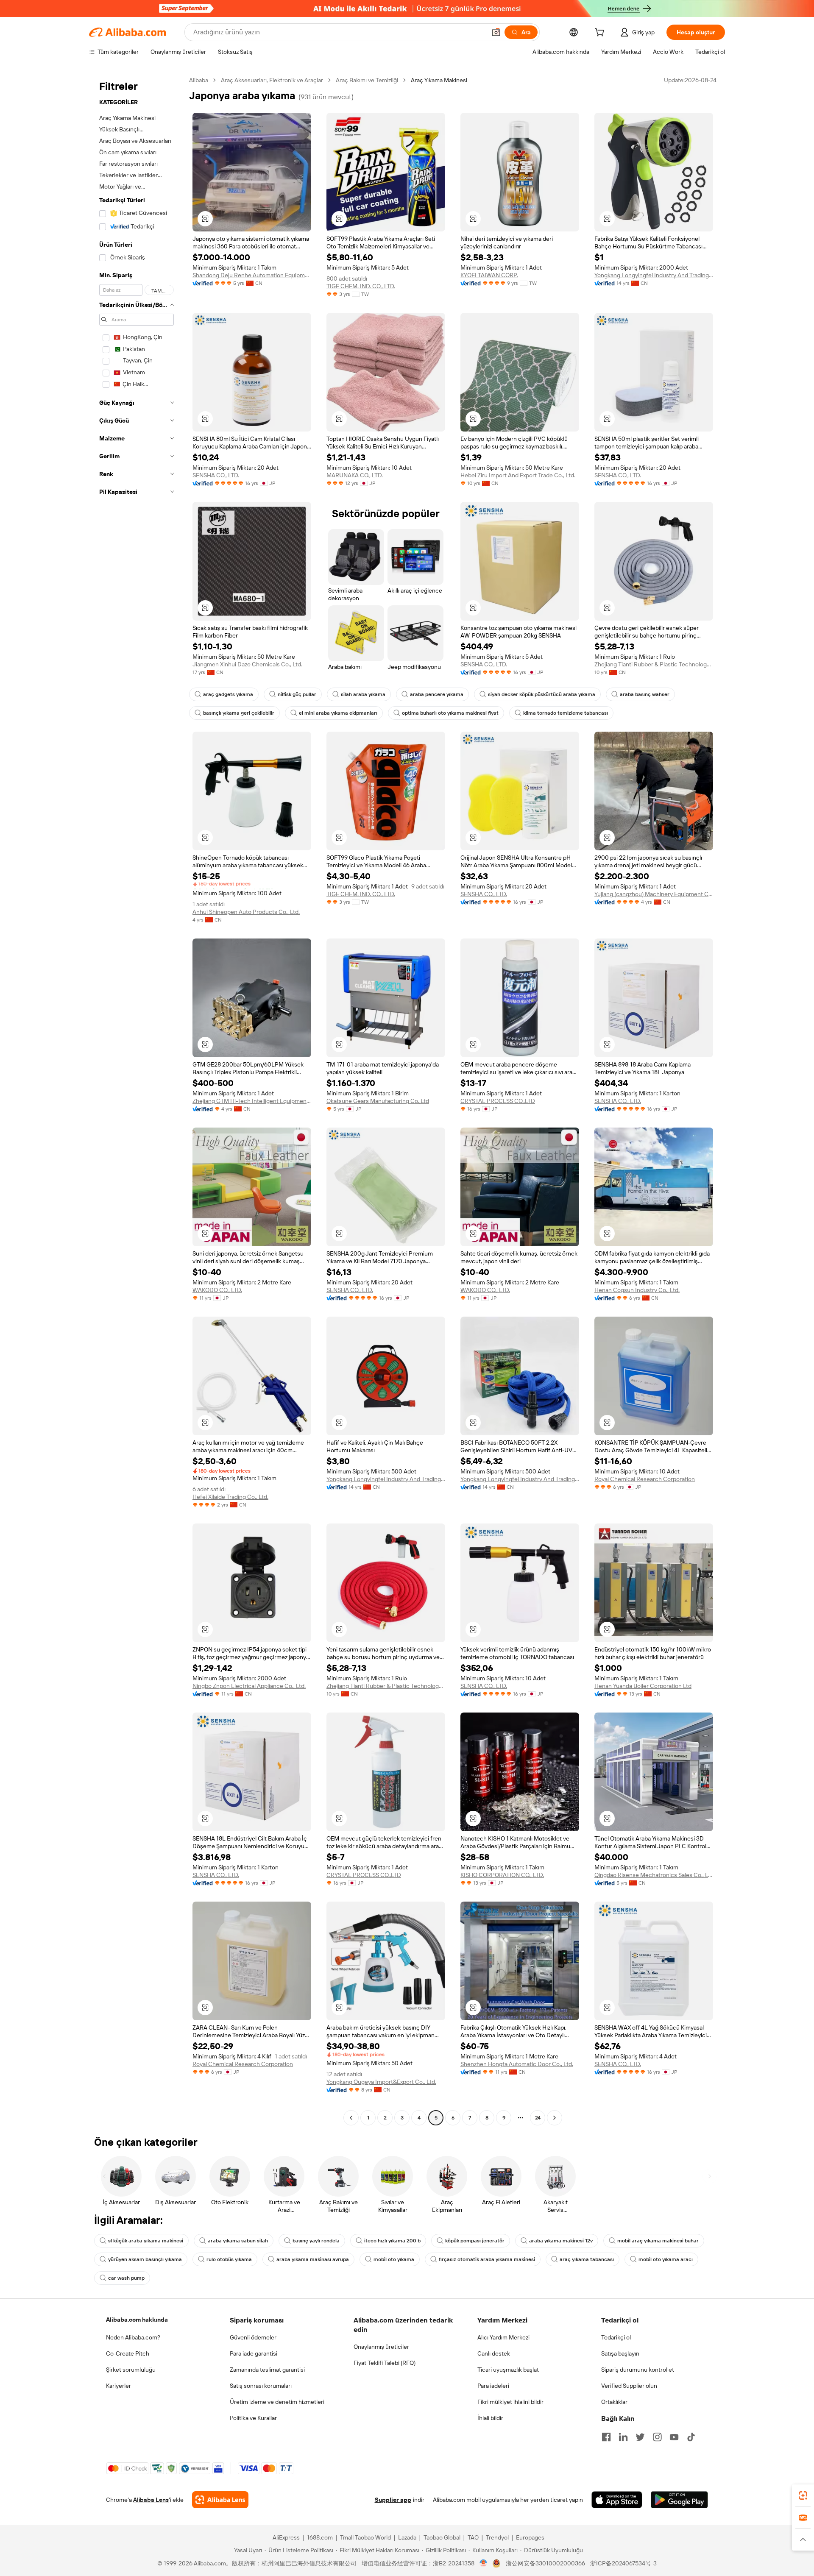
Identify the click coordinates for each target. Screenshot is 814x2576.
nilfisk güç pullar (297, 694)
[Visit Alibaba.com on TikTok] (691, 2437)
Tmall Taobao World (365, 2537)
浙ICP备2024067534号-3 (623, 2563)
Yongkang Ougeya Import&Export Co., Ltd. (381, 2082)
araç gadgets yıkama (228, 694)
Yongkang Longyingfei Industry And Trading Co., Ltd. (654, 275)
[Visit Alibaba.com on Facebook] (606, 2437)
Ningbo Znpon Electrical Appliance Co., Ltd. (249, 1686)
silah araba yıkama (363, 694)
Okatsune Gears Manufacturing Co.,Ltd (378, 1101)
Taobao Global (442, 2537)
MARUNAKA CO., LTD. (355, 475)
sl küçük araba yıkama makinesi (146, 2241)
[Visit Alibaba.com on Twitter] (640, 2437)
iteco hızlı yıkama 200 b (392, 2241)
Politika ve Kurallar (253, 2418)
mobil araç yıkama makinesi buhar (658, 2241)
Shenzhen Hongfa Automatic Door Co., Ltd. (517, 2064)
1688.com (320, 2537)
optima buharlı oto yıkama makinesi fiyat (450, 713)
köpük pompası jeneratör (475, 2241)
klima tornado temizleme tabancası (566, 713)
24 (538, 2118)
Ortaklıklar (614, 2402)
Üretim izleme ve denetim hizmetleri (277, 2402)
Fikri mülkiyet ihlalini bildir (510, 2402)
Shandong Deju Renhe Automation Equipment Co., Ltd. (252, 275)
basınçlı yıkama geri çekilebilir (239, 713)
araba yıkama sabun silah (238, 2241)
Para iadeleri (493, 2386)
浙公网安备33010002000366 (545, 2563)
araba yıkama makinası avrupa (313, 2259)
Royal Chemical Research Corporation (645, 1479)
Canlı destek (494, 2353)
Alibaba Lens (151, 2500)
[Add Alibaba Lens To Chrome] (220, 2500)
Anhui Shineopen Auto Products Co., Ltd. (246, 912)
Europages (530, 2537)
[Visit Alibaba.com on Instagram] (657, 2437)
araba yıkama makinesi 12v (561, 2241)
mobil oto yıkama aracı (666, 2259)
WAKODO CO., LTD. (217, 1290)
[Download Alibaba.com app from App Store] (617, 2500)
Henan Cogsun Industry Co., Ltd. (637, 1290)
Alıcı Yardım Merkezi (503, 2337)
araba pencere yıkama (437, 694)
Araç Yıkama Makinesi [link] (439, 80)
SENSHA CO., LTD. (216, 475)
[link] (803, 2495)
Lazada (407, 2537)
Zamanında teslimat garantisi (267, 2370)
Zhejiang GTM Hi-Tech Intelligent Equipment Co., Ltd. (252, 1101)
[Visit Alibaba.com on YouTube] (674, 2437)
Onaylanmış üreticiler (381, 2347)
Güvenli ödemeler (253, 2337)
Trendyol (497, 2537)
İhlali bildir (490, 2418)
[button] (496, 32)
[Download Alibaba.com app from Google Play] (679, 2500)
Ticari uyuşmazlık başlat (508, 2370)
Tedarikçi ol (616, 2337)
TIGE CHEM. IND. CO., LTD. (361, 286)
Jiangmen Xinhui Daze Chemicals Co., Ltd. (247, 664)
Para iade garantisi (254, 2353)
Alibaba (199, 80)
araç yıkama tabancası (587, 2259)
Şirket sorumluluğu (131, 2370)
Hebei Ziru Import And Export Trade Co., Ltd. (518, 475)
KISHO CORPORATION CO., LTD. (502, 1875)
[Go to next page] (555, 2118)
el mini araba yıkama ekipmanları (338, 713)
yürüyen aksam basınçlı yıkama (145, 2259)
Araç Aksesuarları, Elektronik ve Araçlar (272, 80)
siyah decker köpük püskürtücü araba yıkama (542, 694)
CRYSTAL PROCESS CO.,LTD (498, 1101)
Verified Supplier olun (629, 2386)
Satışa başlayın (620, 2353)
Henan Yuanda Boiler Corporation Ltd (643, 1686)
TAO (473, 2537)
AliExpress (286, 2537)
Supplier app (393, 2500)
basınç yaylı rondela (316, 2241)
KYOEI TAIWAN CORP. (489, 275)
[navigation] (137, 1100)
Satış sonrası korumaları (261, 2386)
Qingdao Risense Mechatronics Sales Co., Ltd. (654, 1875)
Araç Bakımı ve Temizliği (367, 80)
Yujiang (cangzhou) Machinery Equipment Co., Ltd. (654, 894)
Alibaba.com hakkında (137, 2320)
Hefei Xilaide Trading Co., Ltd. (230, 1497)
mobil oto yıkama (394, 2259)
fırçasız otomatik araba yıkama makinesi (487, 2259)
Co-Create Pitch (128, 2353)
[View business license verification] (484, 2563)
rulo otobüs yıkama (229, 2259)
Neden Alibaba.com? (133, 2337)
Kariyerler (118, 2386)
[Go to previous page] (351, 2118)
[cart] (601, 33)
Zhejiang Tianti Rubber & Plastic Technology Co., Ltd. (654, 664)
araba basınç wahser (645, 694)
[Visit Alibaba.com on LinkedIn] (623, 2437)
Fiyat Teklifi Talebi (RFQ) (385, 2363)
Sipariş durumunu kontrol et (638, 2370)
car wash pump (126, 2278)
